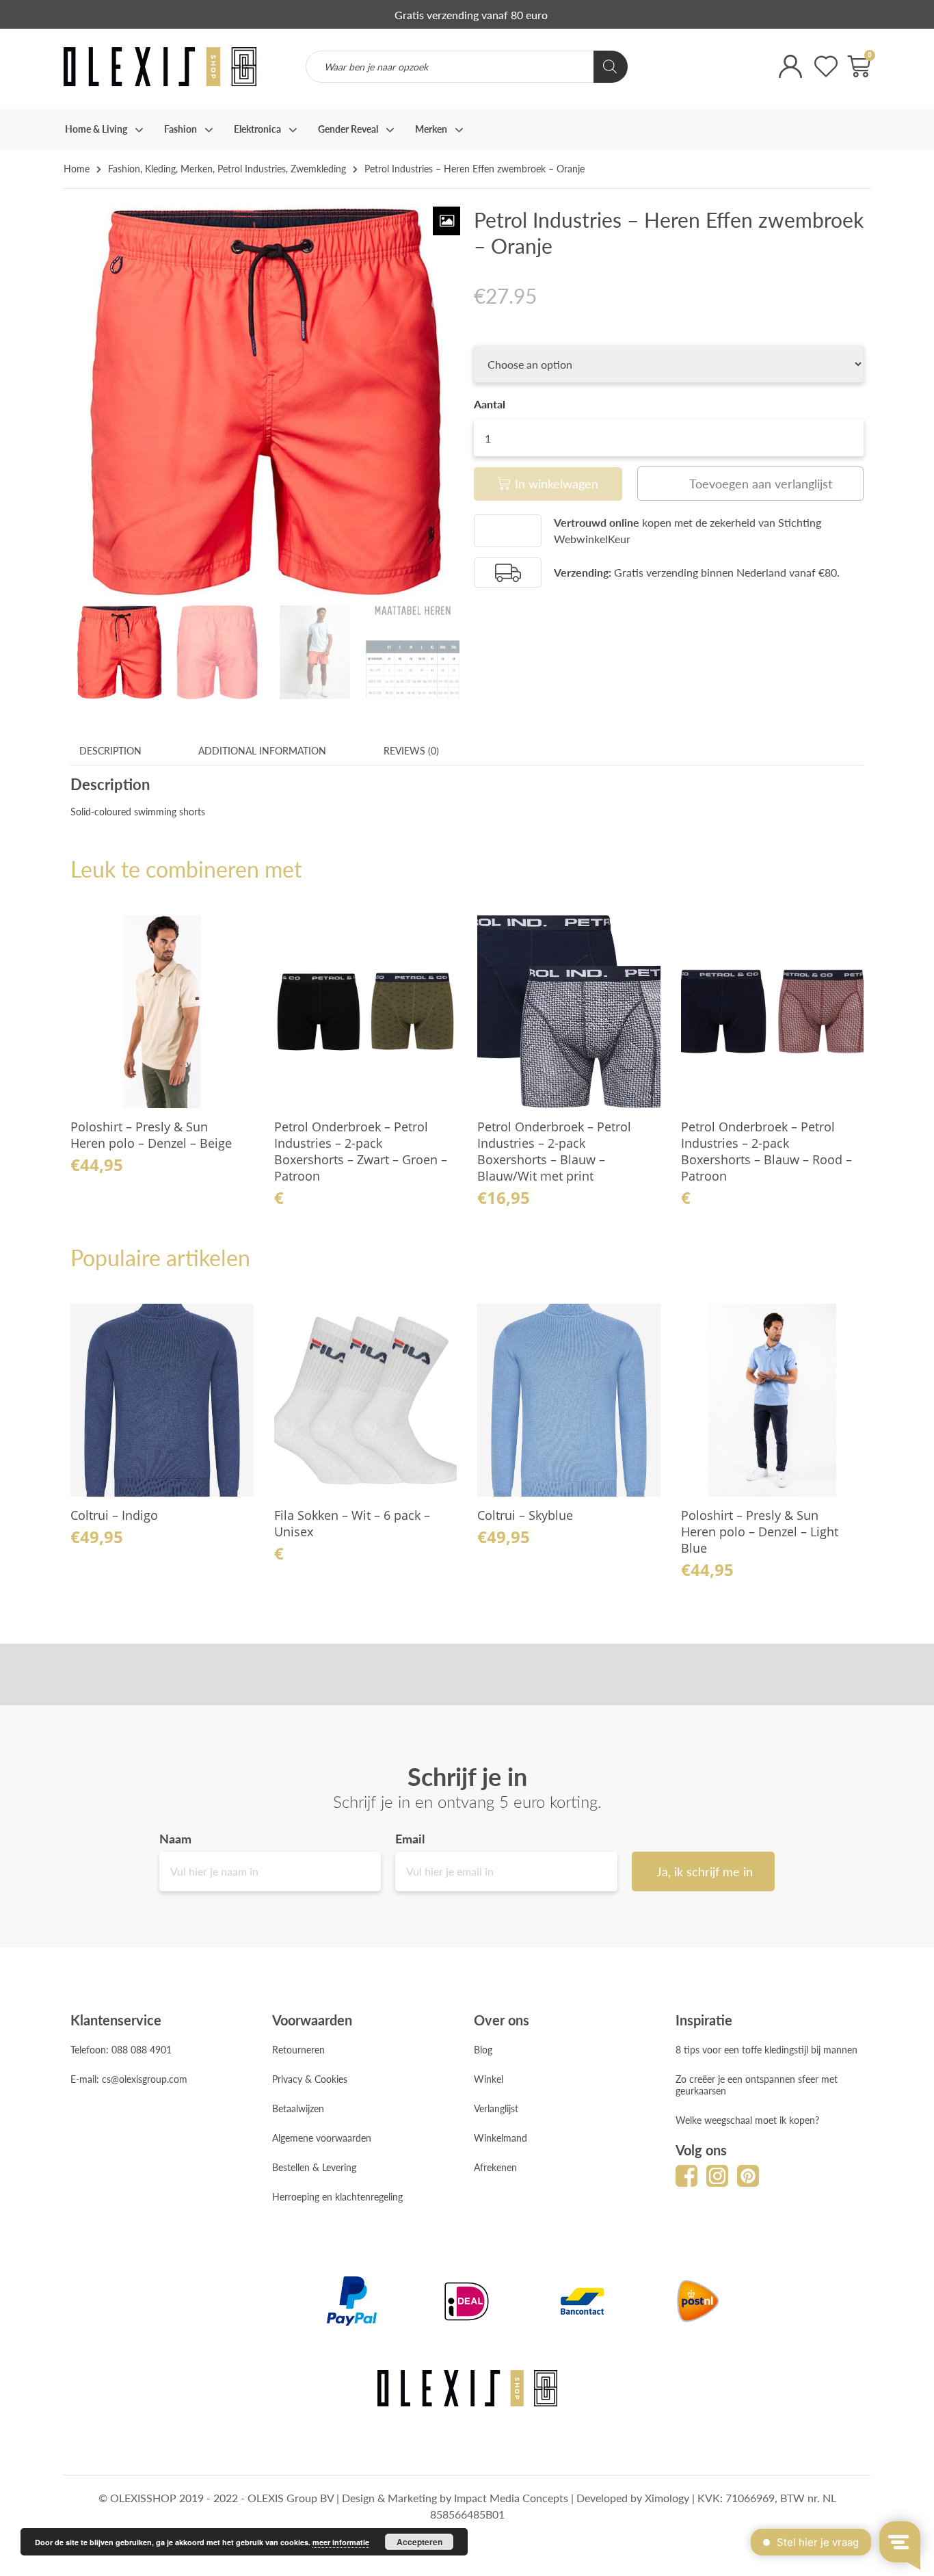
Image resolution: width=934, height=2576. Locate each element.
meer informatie (341, 2542)
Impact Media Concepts (511, 2498)
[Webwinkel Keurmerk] (508, 531)
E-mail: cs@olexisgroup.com (129, 2079)
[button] (750, 484)
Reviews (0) (411, 750)
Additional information (262, 750)
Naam (175, 1839)
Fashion (124, 168)
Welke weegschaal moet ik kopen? (747, 2120)
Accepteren (419, 2542)
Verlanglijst (496, 2108)
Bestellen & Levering (314, 2167)
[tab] (110, 751)
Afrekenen (495, 2167)
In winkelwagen (557, 483)
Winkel (489, 2079)
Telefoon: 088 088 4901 (121, 2049)
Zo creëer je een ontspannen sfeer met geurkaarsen (757, 2085)
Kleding (160, 168)
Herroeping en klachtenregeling (337, 2196)
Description (110, 750)
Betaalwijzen (298, 2108)
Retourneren (298, 2049)
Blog (483, 2049)
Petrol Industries (252, 168)
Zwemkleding (318, 168)
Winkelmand (501, 2138)
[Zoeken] (611, 67)
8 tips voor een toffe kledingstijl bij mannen (766, 2049)
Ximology (667, 2498)
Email (410, 1839)
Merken (197, 168)
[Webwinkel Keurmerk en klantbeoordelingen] (696, 76)
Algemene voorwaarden (322, 2138)
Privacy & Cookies (310, 2079)
